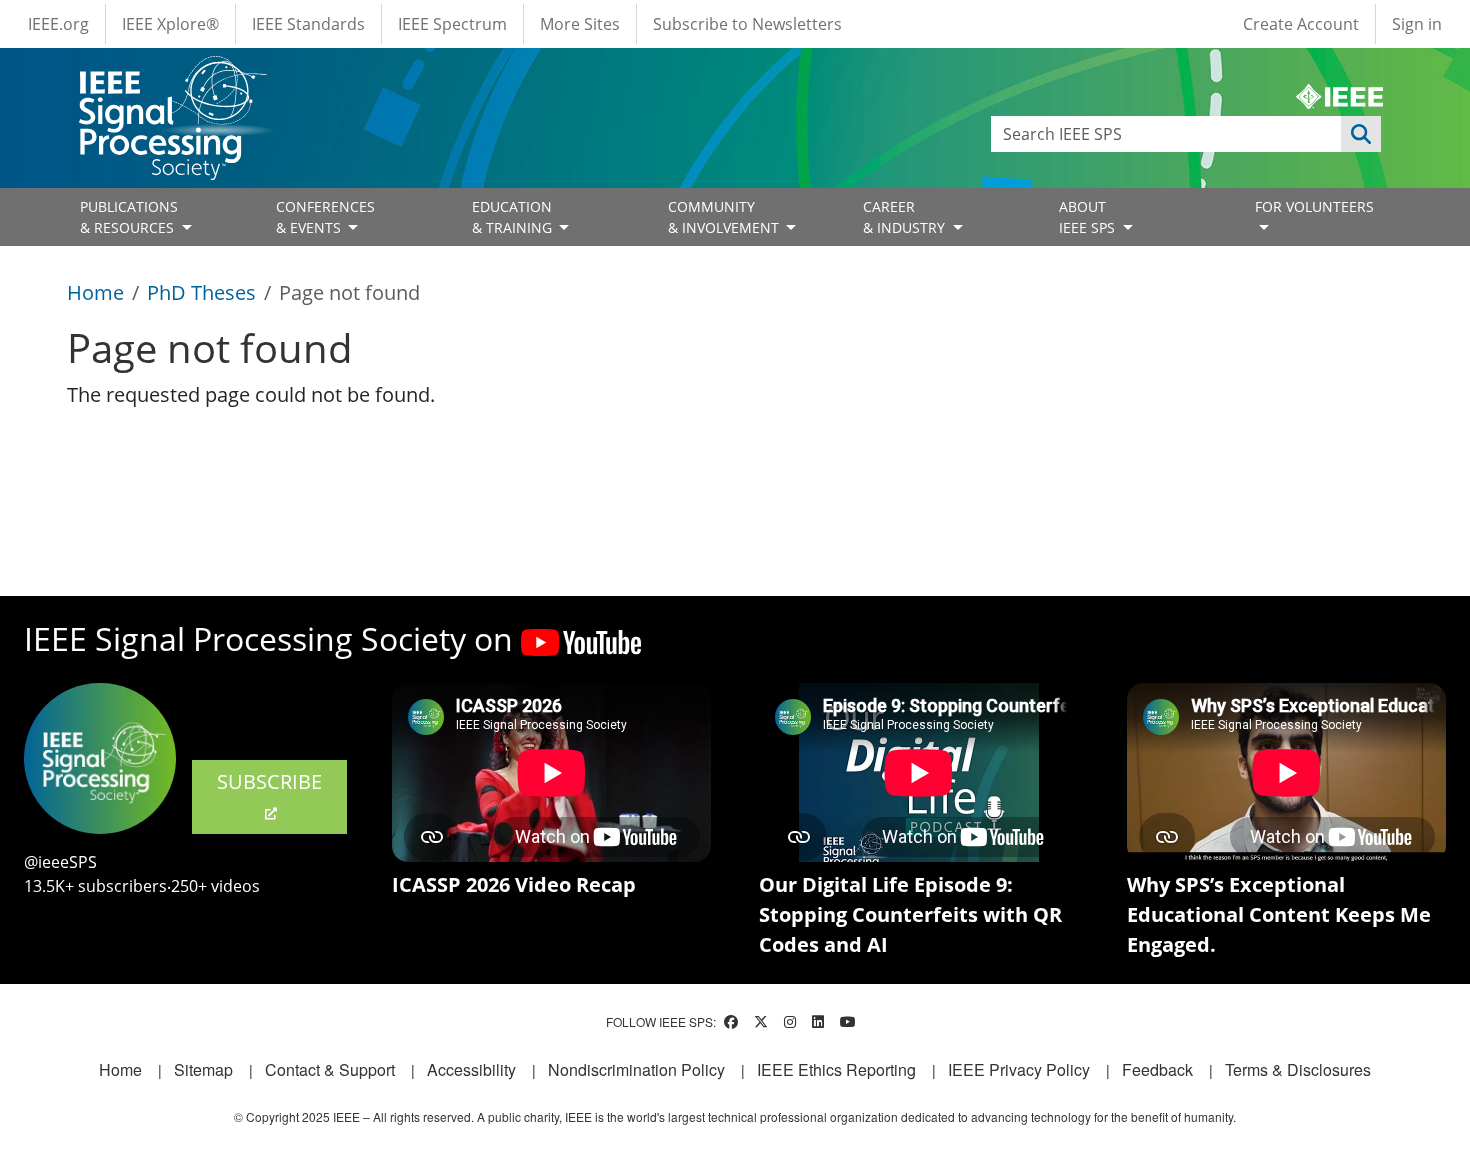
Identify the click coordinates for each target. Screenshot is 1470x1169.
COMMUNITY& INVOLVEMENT (725, 217)
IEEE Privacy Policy (1019, 1069)
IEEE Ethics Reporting (836, 1069)
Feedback (1157, 1069)
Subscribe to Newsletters (747, 24)
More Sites (580, 24)
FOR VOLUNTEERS (1314, 206)
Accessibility (471, 1069)
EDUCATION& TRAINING (514, 217)
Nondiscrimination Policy (636, 1069)
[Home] (171, 74)
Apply (1361, 134)
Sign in (1417, 24)
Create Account (1301, 24)
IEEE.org (58, 24)
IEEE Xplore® (170, 24)
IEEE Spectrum (452, 24)
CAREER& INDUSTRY (906, 217)
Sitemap (203, 1069)
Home (95, 292)
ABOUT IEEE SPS (1089, 217)
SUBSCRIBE (269, 781)
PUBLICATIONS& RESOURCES (129, 217)
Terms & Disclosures (1298, 1069)
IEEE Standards (308, 24)
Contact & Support (330, 1069)
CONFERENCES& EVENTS (325, 217)
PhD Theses (201, 292)
